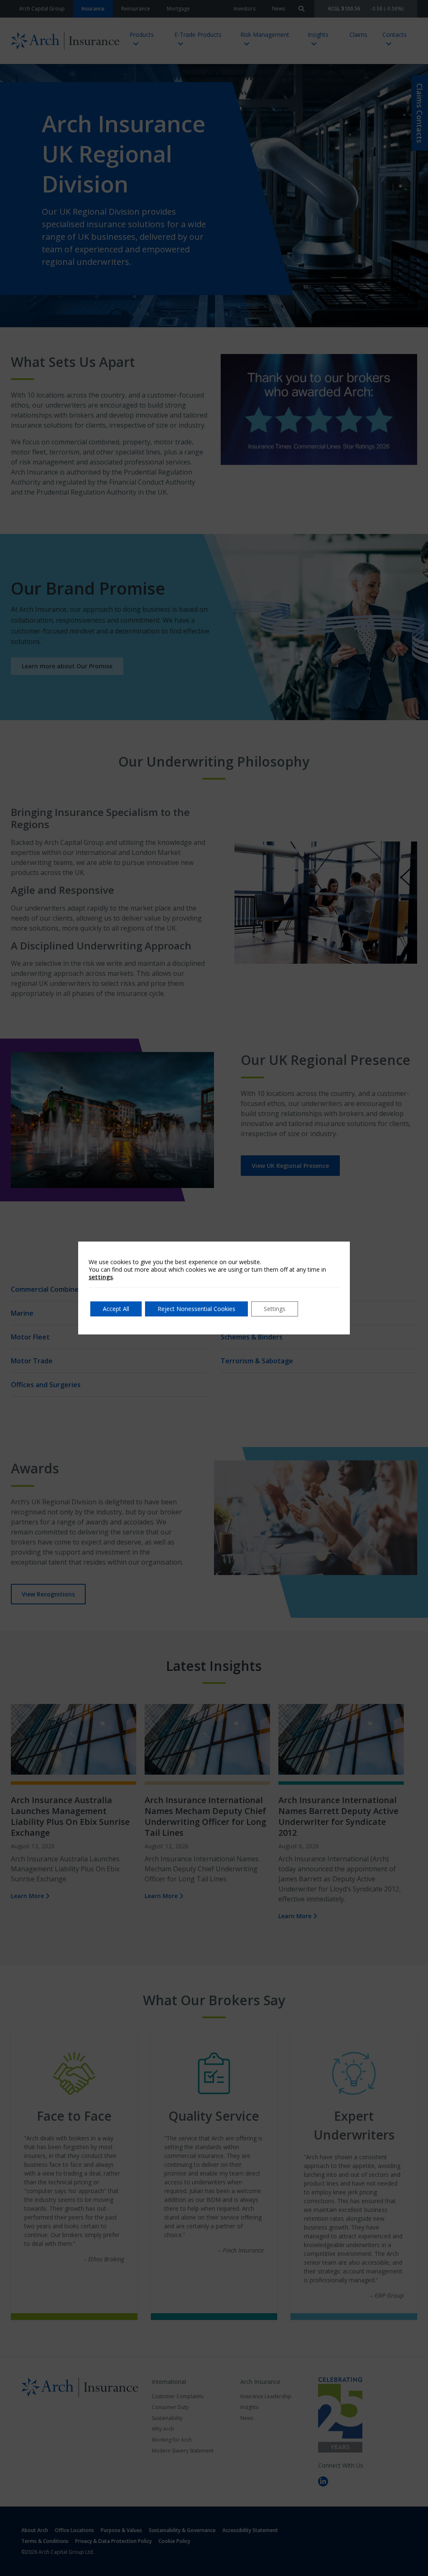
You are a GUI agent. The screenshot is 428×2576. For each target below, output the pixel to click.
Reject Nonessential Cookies (196, 1309)
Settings (275, 1309)
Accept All (116, 1309)
